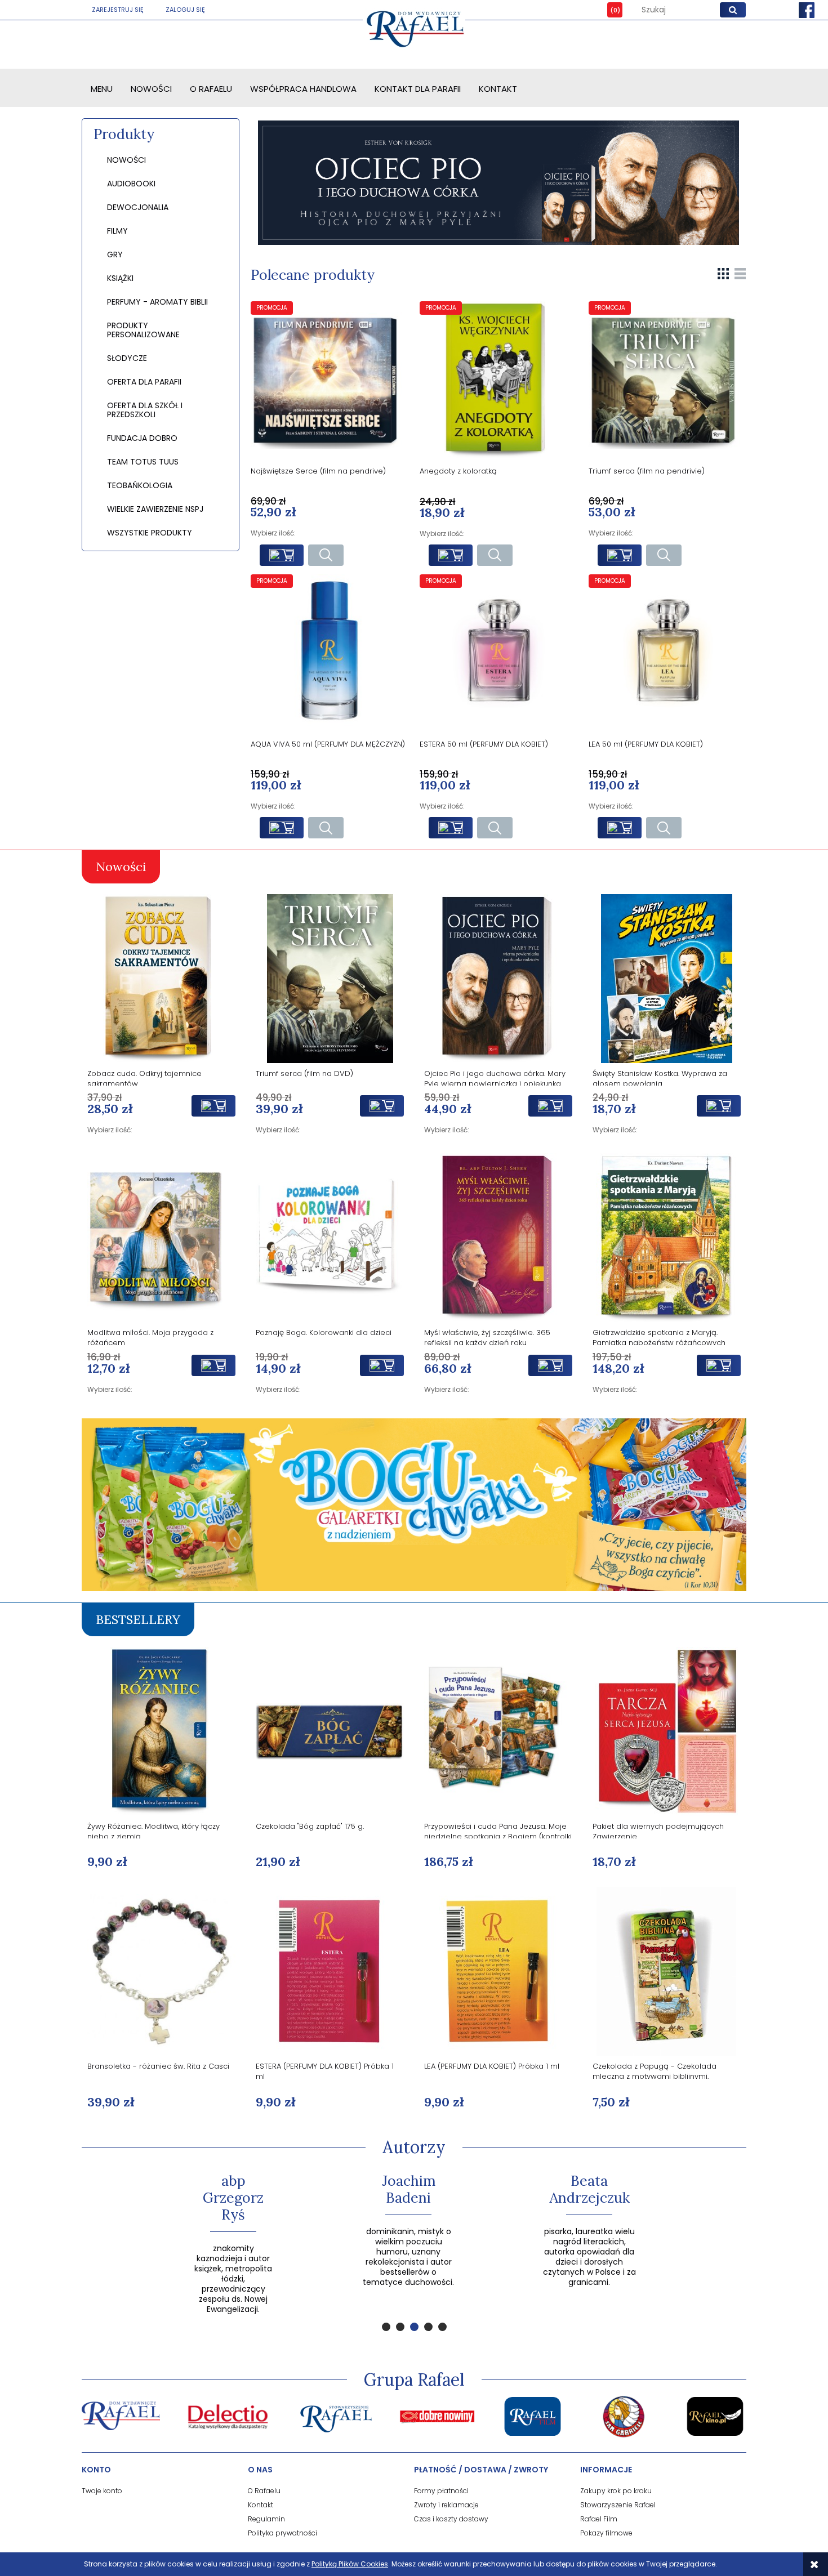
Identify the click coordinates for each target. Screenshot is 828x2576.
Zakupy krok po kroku (616, 2491)
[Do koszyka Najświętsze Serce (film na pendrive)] (282, 555)
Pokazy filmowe (606, 2533)
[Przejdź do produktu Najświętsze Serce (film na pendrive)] (330, 380)
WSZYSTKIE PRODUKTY (150, 533)
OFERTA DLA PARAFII (144, 382)
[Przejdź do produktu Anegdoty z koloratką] (498, 380)
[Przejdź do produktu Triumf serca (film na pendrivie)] (667, 380)
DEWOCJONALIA (138, 207)
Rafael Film (599, 2519)
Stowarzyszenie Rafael (618, 2505)
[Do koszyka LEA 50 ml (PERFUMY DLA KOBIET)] (620, 828)
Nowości (126, 160)
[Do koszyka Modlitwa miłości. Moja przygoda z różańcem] (213, 1365)
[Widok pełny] (740, 273)
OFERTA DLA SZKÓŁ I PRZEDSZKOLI (145, 410)
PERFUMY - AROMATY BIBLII (157, 302)
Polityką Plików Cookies (350, 2564)
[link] (498, 183)
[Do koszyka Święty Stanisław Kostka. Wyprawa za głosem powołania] (719, 1106)
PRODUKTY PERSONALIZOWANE (143, 330)
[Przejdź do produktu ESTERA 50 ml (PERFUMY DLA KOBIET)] (498, 653)
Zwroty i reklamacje (446, 2505)
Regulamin (266, 2519)
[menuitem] (102, 89)
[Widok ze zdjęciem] (723, 273)
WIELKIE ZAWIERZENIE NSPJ (155, 509)
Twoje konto (102, 2491)
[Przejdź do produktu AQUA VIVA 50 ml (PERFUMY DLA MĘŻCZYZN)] (330, 653)
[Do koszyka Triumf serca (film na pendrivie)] (620, 555)
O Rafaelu (264, 2491)
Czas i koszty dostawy (451, 2519)
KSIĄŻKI (120, 278)
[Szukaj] (733, 10)
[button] (326, 555)
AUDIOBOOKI (131, 184)
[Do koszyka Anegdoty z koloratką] (451, 555)
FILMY (117, 231)
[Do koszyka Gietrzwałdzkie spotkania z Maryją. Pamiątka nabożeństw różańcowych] (719, 1365)
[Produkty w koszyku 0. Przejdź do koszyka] (607, 10)
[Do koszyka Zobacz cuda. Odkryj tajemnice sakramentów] (213, 1106)
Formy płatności (441, 2491)
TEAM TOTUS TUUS (143, 462)
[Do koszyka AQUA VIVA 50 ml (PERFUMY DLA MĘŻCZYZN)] (282, 828)
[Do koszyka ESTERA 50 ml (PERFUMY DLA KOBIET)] (451, 828)
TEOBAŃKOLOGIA (140, 485)
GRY (115, 255)
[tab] (386, 2327)
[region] (498, 183)
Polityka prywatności (282, 2533)
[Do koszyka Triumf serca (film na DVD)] (382, 1106)
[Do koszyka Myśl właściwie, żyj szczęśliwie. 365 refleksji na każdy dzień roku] (550, 1365)
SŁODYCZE (127, 358)
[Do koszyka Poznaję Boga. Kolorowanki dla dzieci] (382, 1365)
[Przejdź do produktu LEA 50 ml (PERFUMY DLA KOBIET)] (667, 653)
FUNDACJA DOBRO (142, 438)
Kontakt (261, 2505)
